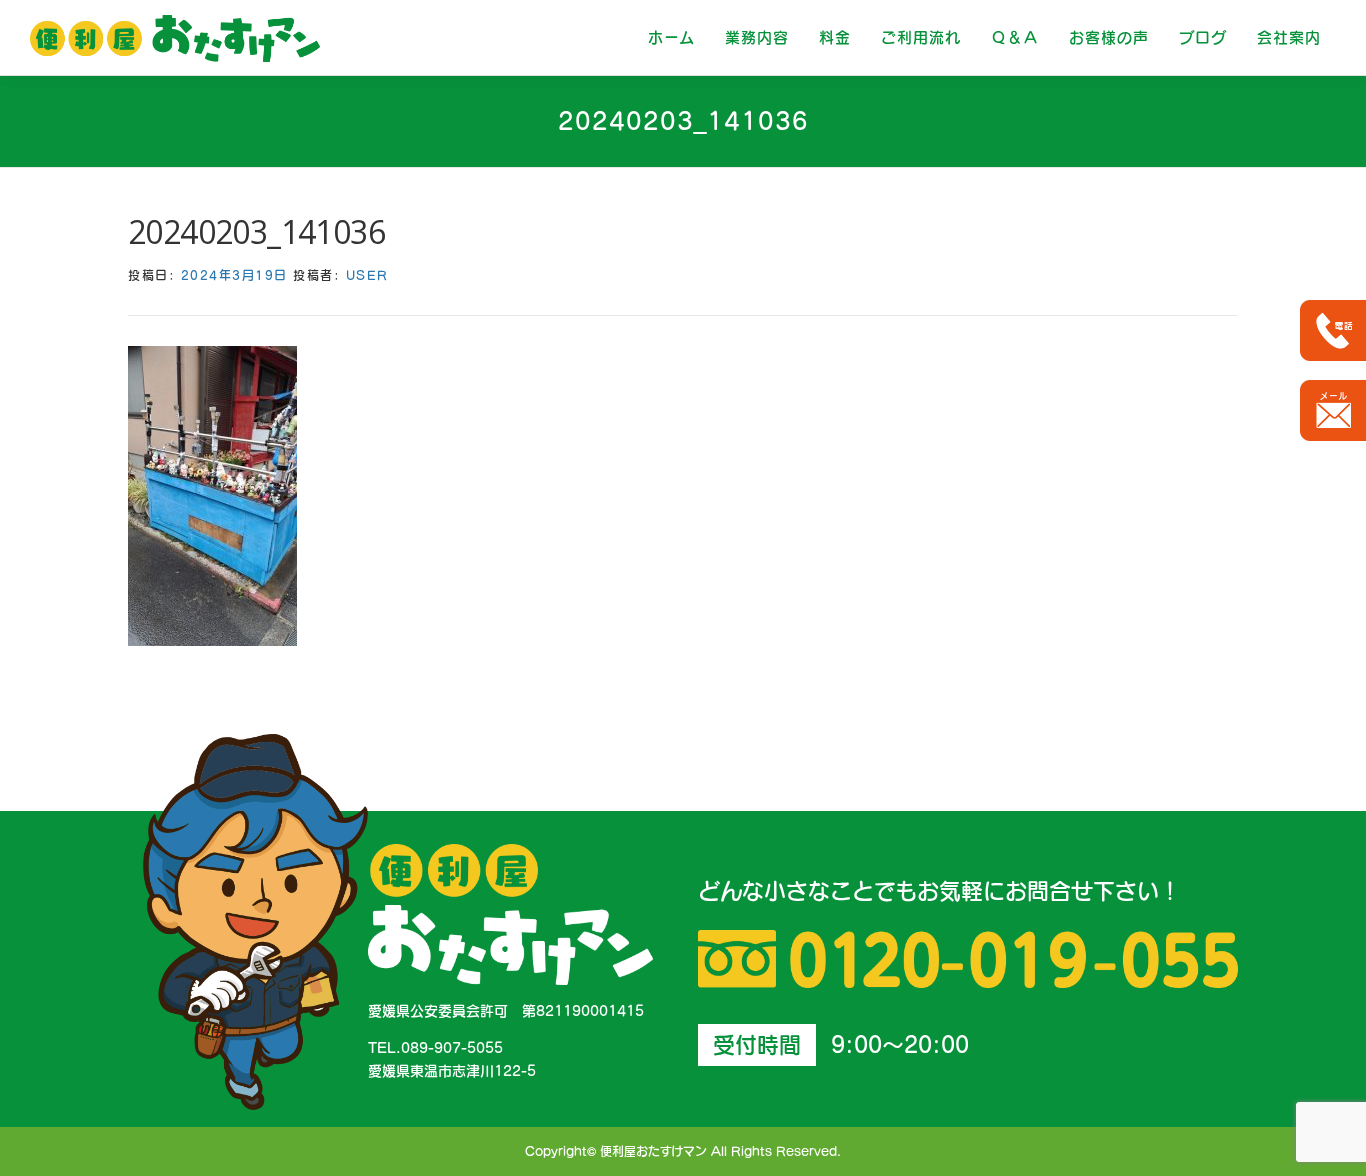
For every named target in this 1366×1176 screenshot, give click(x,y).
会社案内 (1289, 37)
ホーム (671, 37)
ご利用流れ (921, 37)
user (367, 275)
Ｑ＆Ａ (1015, 37)
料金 (835, 37)
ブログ (1203, 37)
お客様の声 (1109, 37)
